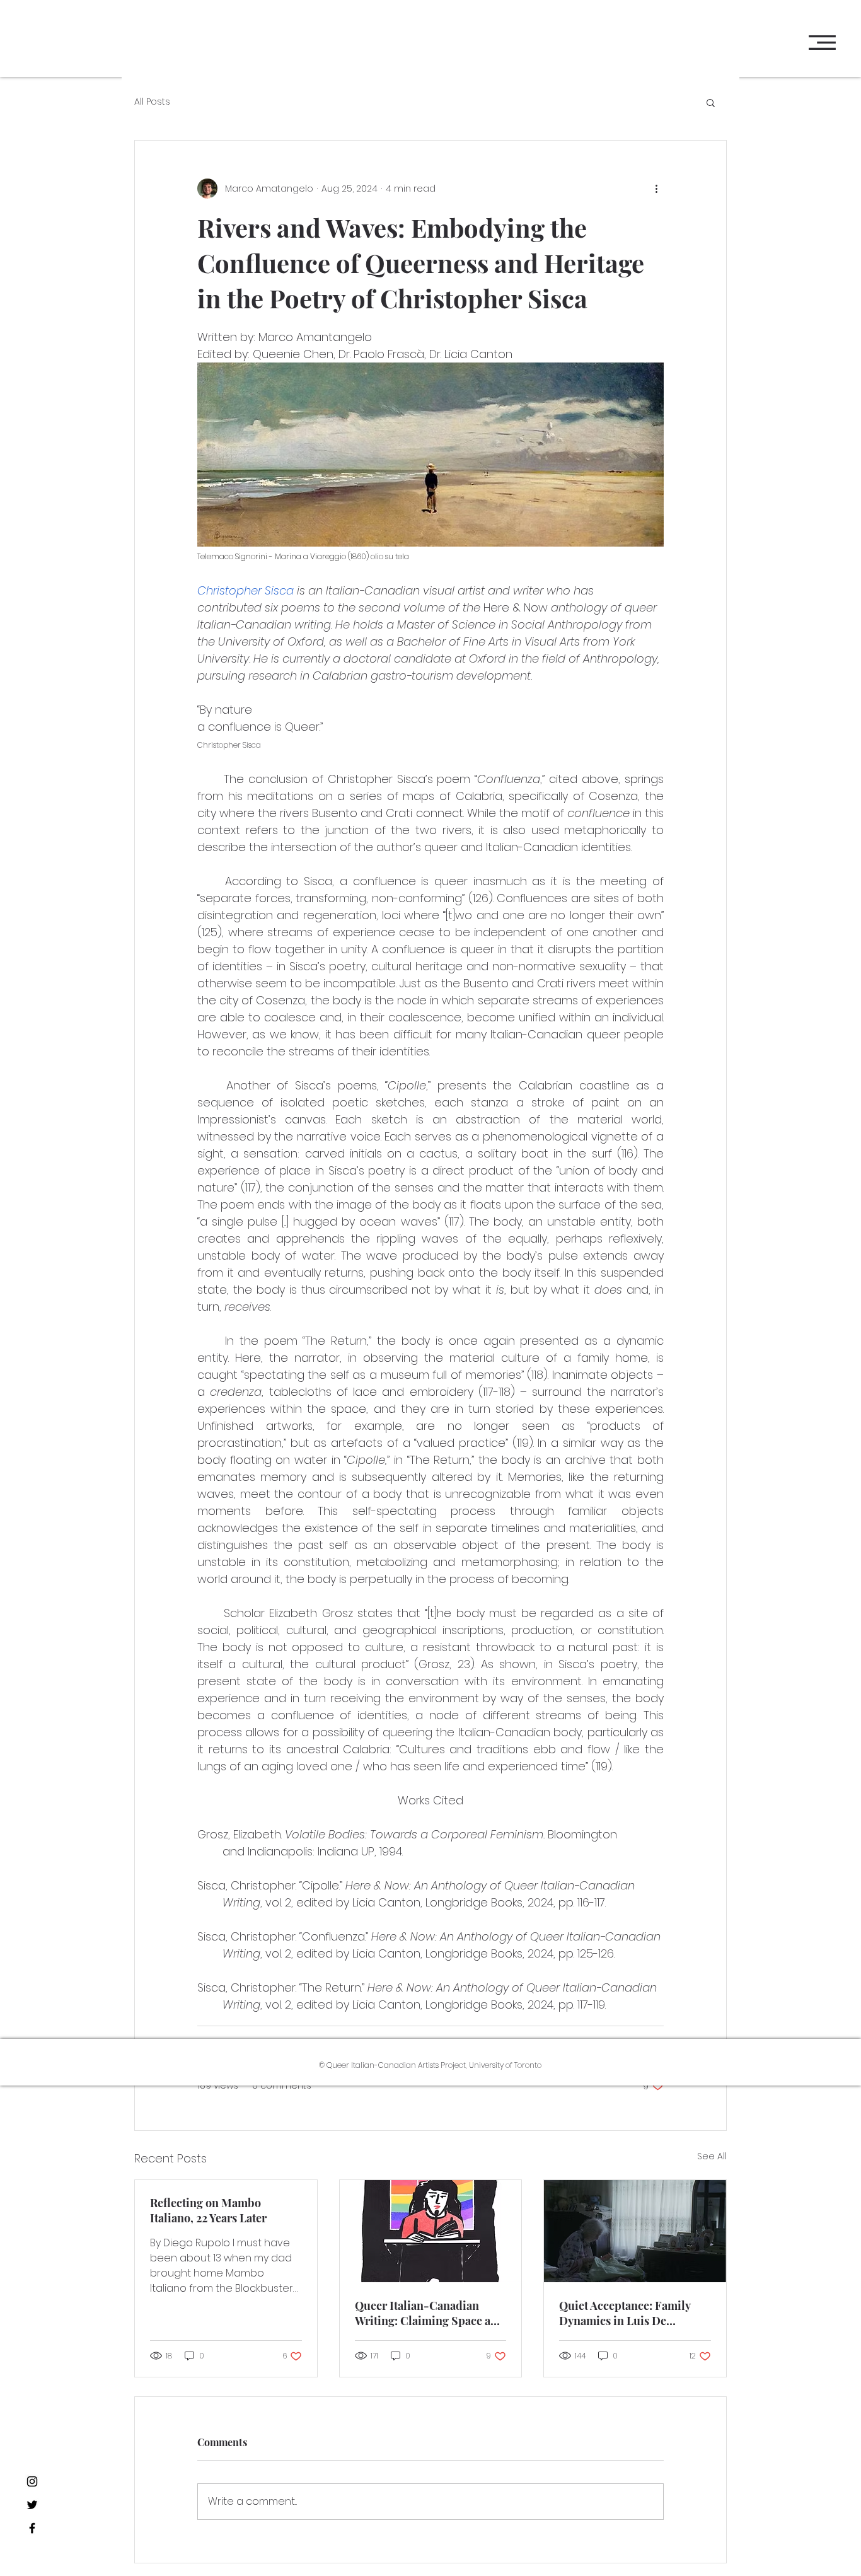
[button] (822, 43)
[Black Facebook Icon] (32, 2528)
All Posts (152, 102)
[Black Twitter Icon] (32, 2505)
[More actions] (656, 189)
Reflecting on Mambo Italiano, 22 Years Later (208, 2210)
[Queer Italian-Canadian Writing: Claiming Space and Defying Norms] (431, 2231)
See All (712, 2156)
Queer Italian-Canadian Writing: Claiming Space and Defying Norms (430, 2313)
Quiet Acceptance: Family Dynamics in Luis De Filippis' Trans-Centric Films (625, 2313)
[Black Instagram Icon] (32, 2481)
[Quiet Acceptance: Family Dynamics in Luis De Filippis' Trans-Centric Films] (635, 2231)
